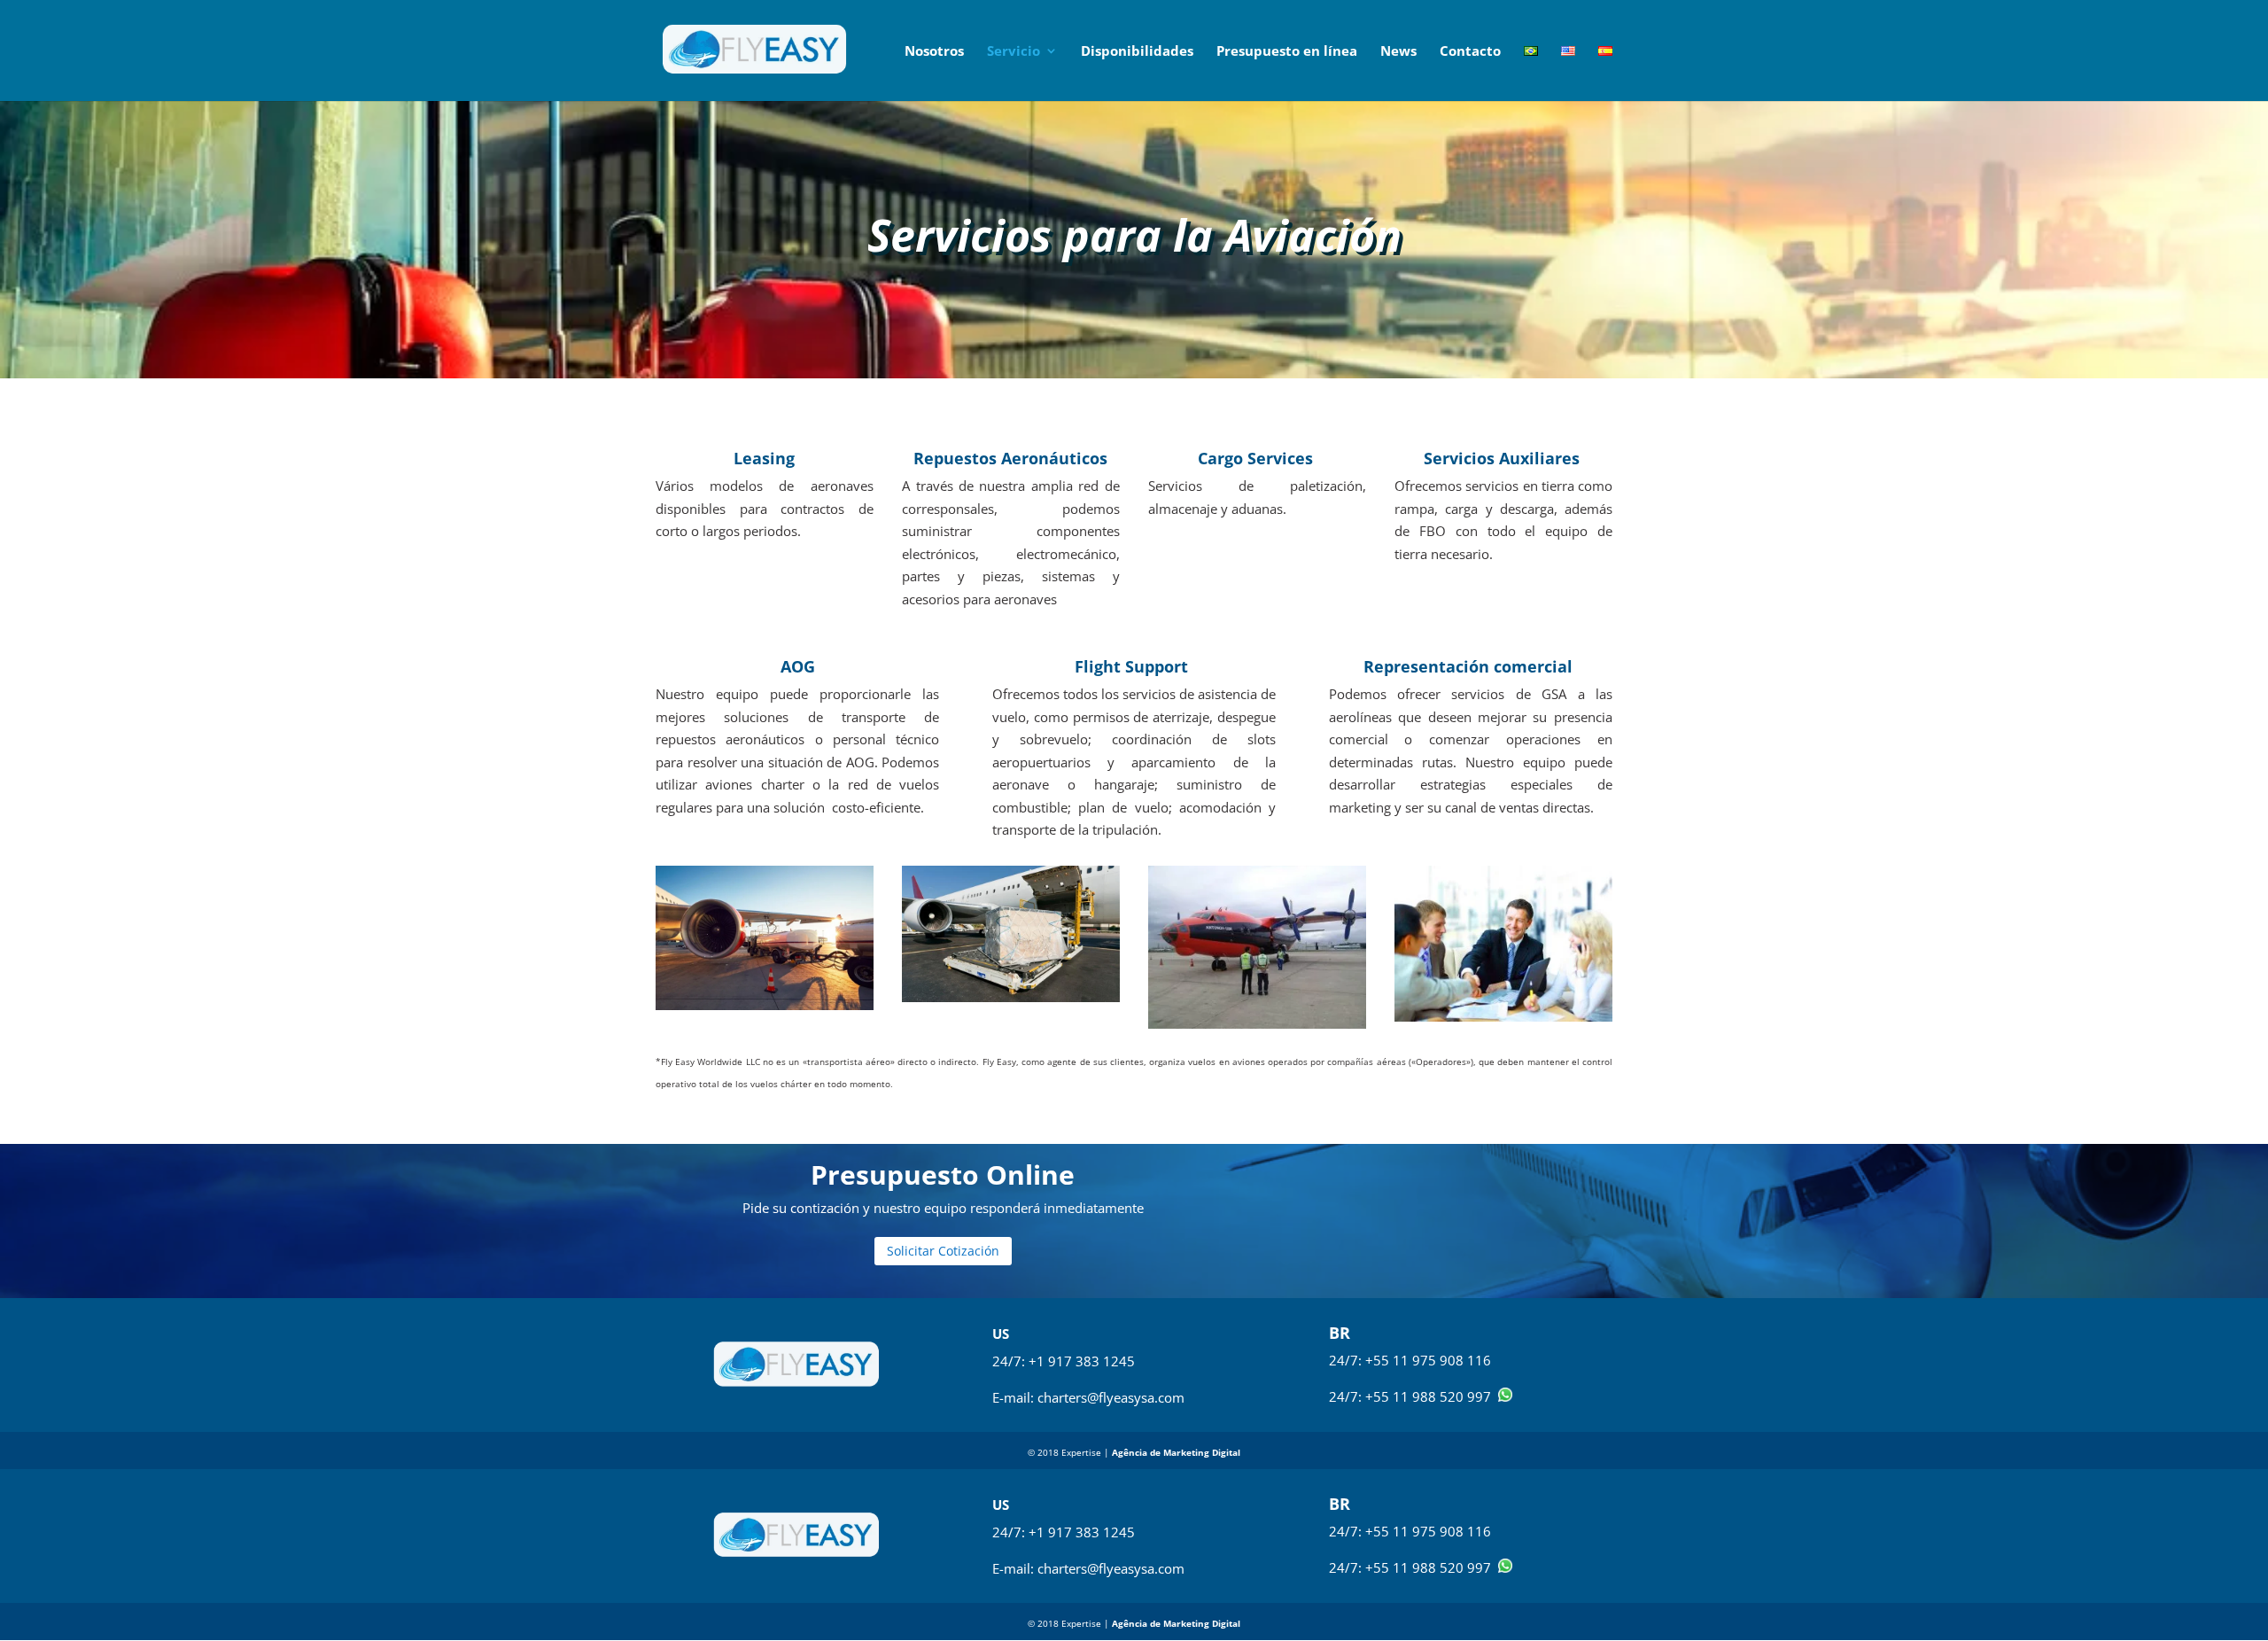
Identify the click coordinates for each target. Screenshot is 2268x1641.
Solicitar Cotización (943, 1251)
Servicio (1014, 52)
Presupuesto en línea (1287, 52)
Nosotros (934, 52)
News (1398, 52)
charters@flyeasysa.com (1111, 1397)
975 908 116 (1452, 1360)
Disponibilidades (1137, 52)
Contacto (1470, 52)
